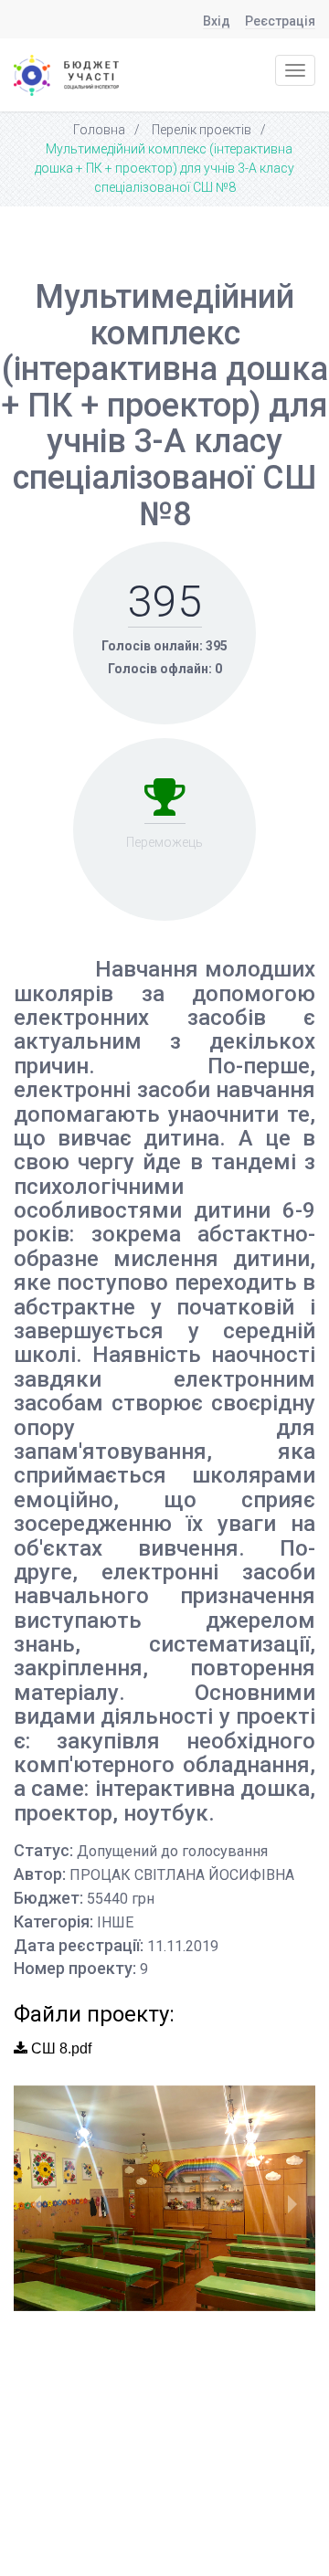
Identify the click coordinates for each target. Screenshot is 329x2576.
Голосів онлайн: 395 (164, 646)
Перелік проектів (202, 130)
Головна (99, 130)
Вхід (217, 21)
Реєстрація (280, 21)
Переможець (164, 842)
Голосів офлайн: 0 (165, 669)
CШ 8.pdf (59, 2048)
